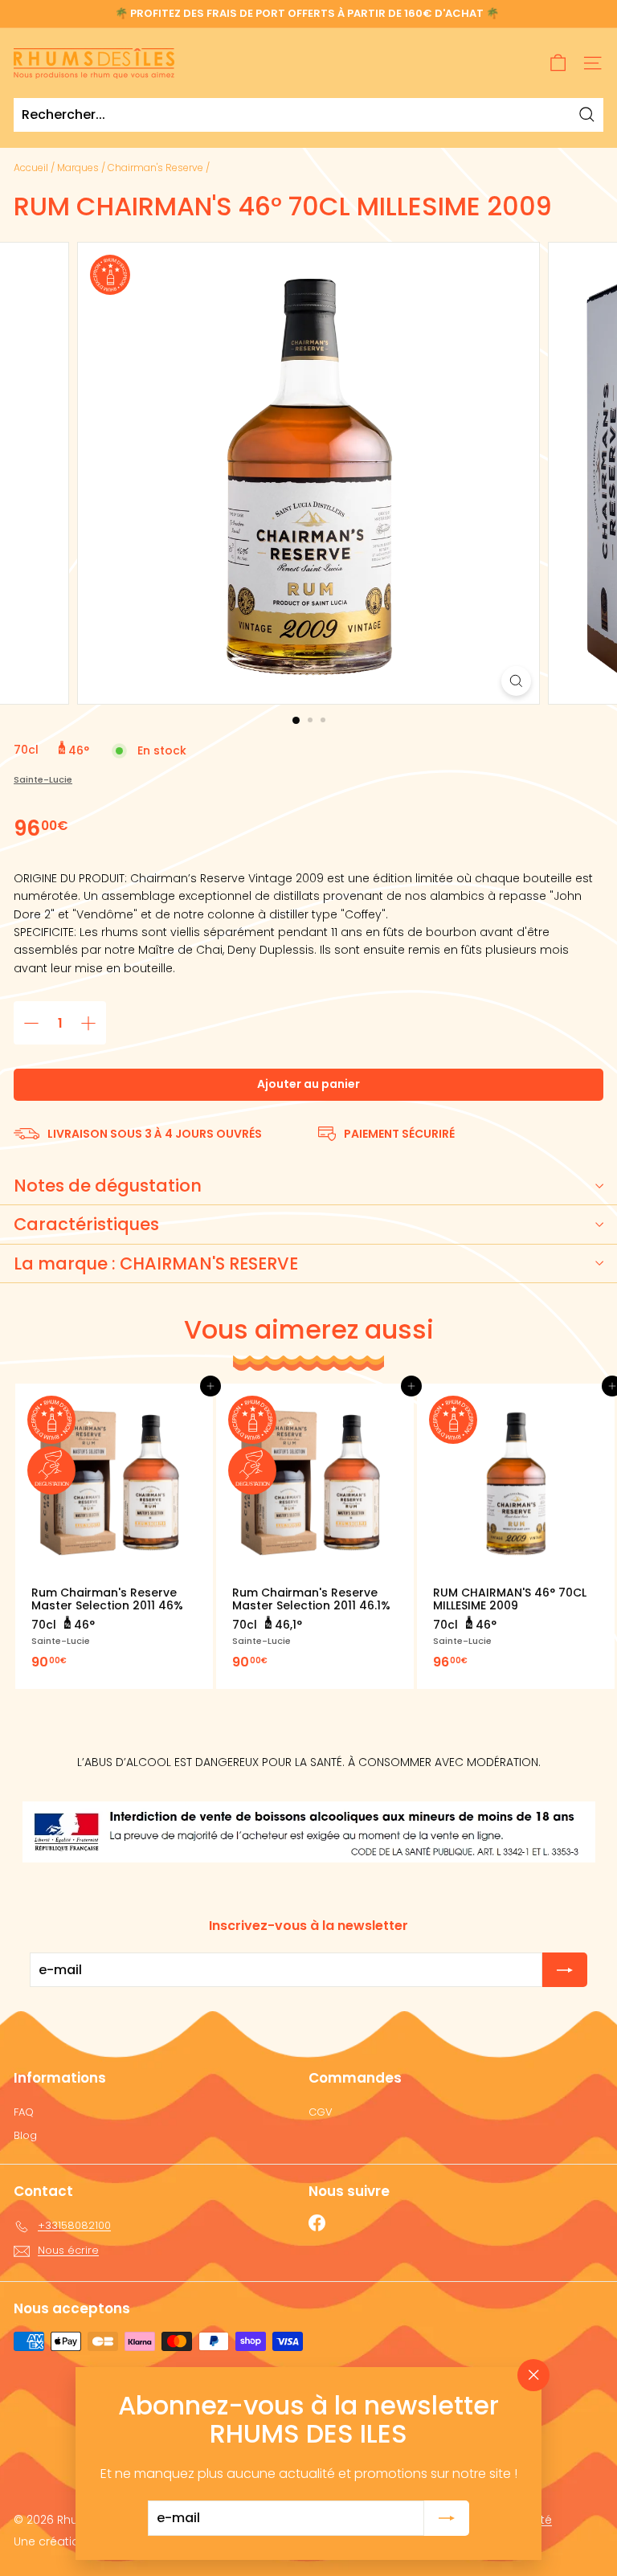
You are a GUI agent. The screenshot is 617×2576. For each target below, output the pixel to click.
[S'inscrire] (447, 2518)
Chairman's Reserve (155, 168)
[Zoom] (516, 681)
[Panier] (558, 63)
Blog (25, 2135)
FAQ (24, 2112)
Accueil (31, 168)
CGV (321, 2112)
